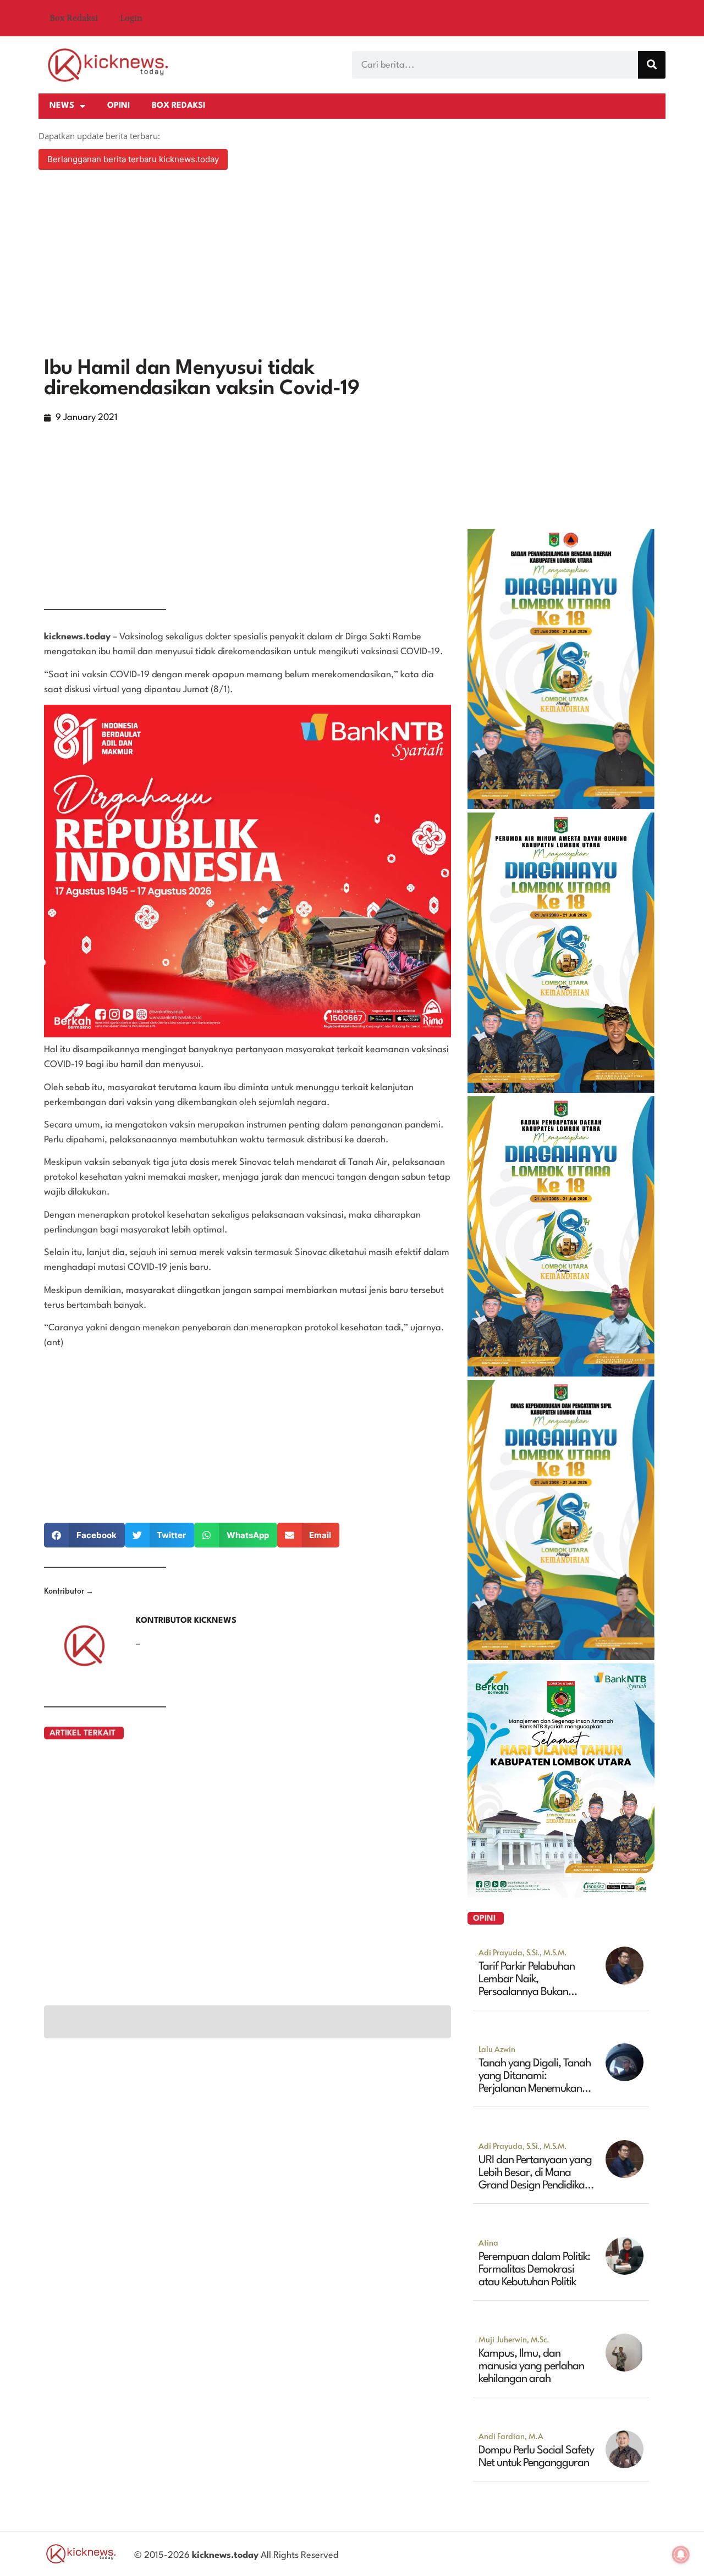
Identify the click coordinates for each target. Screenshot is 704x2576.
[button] (84, 1535)
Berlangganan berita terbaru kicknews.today (133, 159)
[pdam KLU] (561, 1090)
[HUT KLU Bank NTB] (561, 1894)
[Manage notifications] (681, 2555)
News (62, 106)
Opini (119, 106)
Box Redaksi (74, 18)
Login (131, 18)
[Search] (652, 65)
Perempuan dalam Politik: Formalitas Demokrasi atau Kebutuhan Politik (534, 2270)
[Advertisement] (352, 265)
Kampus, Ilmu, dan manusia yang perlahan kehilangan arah (531, 2367)
